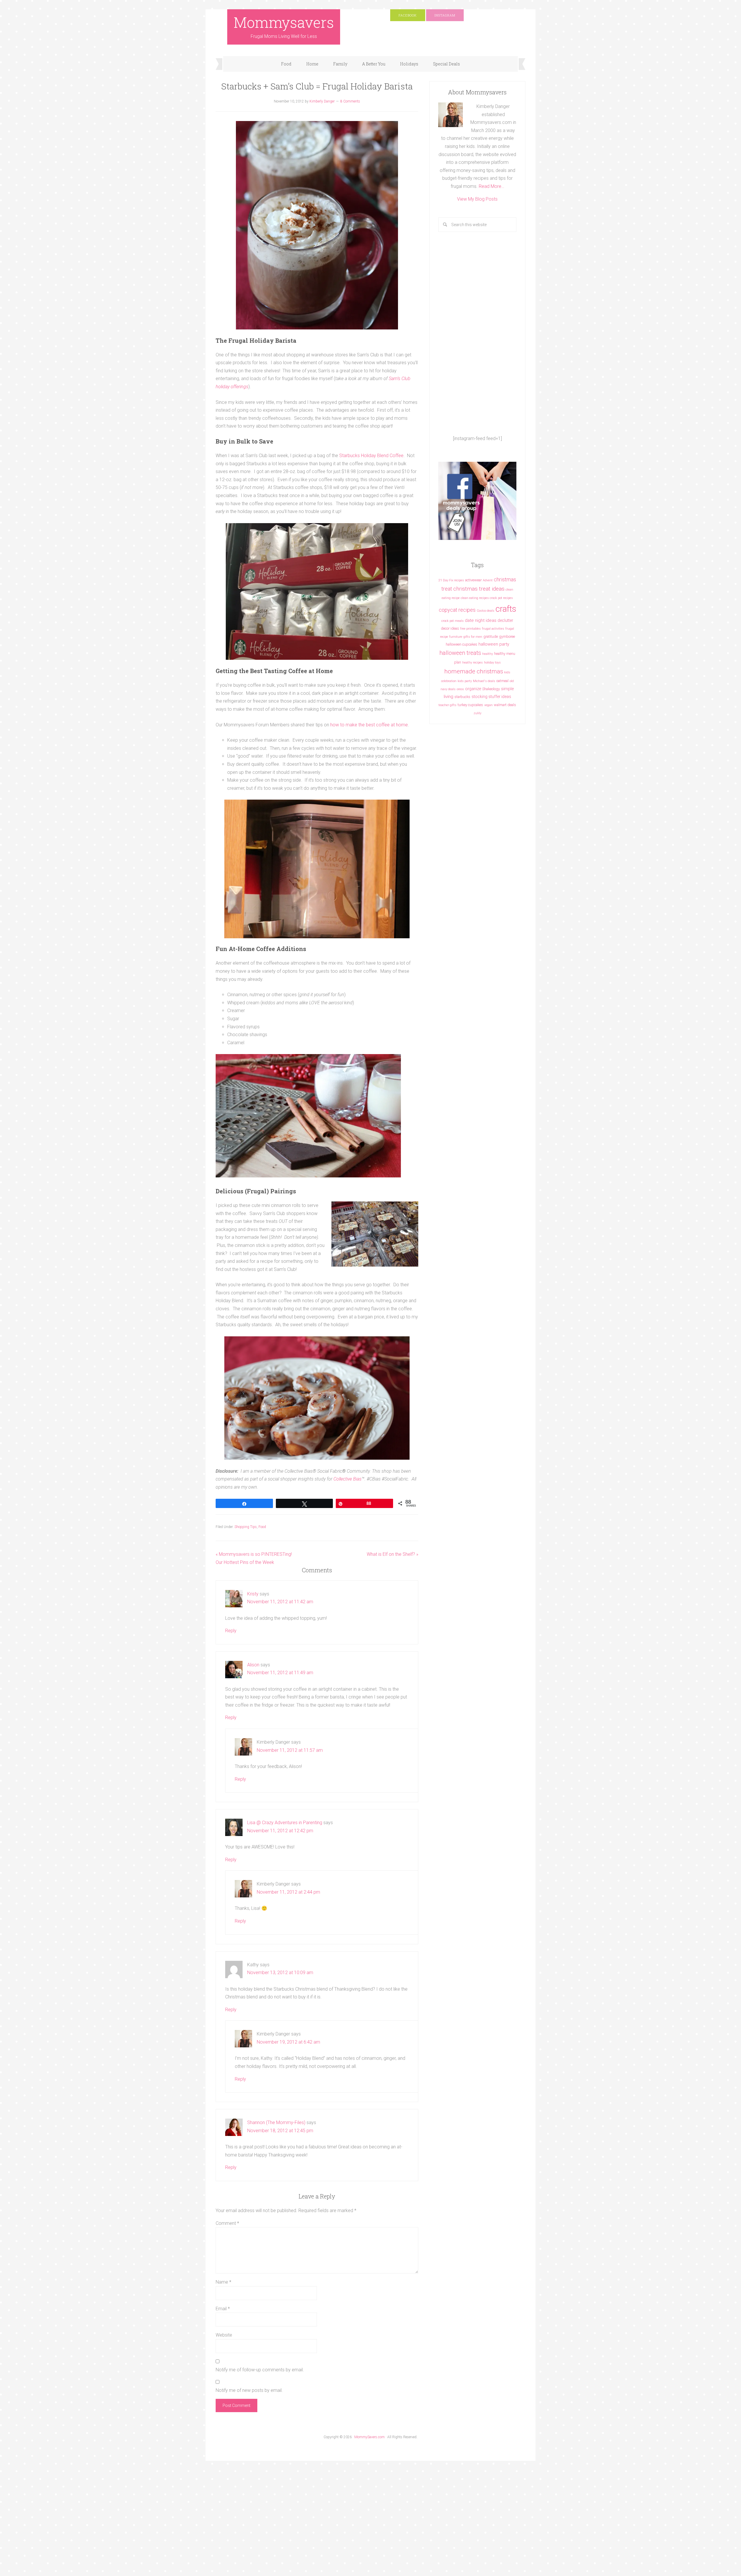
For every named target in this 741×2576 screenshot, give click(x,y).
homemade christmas (474, 671)
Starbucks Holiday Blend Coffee (371, 456)
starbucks (462, 697)
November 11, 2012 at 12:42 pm (280, 1831)
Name (223, 2282)
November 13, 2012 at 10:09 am (280, 1973)
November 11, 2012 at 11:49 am (280, 1673)
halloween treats (460, 653)
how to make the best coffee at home (369, 725)
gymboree (507, 636)
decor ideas (450, 628)
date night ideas (481, 620)
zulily (477, 713)
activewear (473, 580)
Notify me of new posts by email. (249, 2390)
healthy (488, 654)
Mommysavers (284, 22)
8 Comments (350, 101)
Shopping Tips (246, 1527)
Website (224, 2335)
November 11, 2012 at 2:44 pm (288, 1892)
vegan (488, 705)
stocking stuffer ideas (491, 697)
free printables (471, 629)
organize (473, 689)
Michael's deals (484, 681)
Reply (231, 1631)
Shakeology (491, 689)
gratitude (491, 636)
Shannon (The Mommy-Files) (276, 2122)
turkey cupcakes (470, 705)
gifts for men (473, 637)
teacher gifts (447, 705)
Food (262, 1527)
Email (223, 2309)
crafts (506, 609)
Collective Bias (347, 1479)
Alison (253, 1665)
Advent (488, 580)
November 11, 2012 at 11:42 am (280, 1602)
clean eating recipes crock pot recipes (487, 598)
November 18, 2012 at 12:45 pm (280, 2131)
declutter (505, 620)
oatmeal (502, 681)
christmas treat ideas (479, 589)
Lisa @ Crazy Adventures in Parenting (285, 1823)
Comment (227, 2223)
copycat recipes (457, 610)
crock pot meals (453, 621)
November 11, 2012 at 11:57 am (290, 1750)
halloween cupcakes (462, 644)
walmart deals (505, 705)
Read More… (491, 186)
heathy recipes (473, 663)
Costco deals (486, 611)
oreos (460, 689)
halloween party (494, 644)
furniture (456, 637)
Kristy (253, 1594)
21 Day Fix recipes (451, 580)
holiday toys (492, 663)
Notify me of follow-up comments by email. (260, 2370)
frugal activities (493, 629)
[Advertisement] (477, 333)
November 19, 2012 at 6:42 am (288, 2042)
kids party (465, 681)
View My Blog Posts (477, 199)
